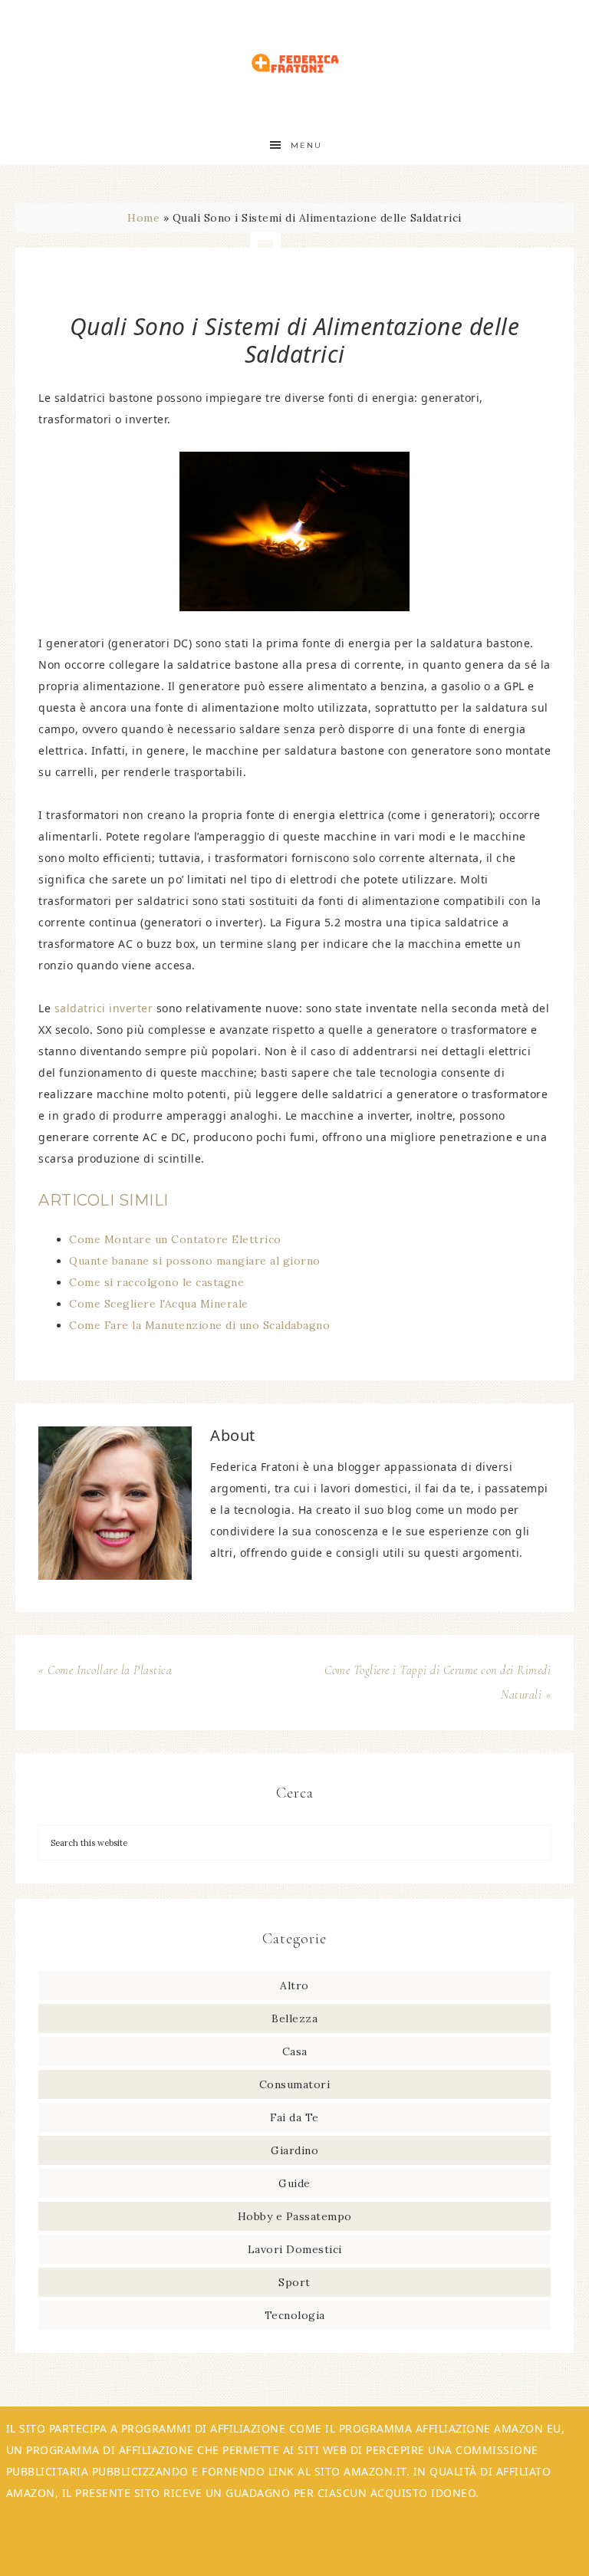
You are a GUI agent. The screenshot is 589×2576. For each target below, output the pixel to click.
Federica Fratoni (294, 63)
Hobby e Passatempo (295, 2216)
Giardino (294, 2150)
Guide (294, 2183)
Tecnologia (295, 2315)
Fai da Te (294, 2117)
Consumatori (295, 2084)
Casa (295, 2051)
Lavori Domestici (295, 2249)
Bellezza (294, 2018)
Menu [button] (306, 145)
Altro (294, 1985)
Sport (294, 2282)
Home (143, 218)
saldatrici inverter (104, 1008)
